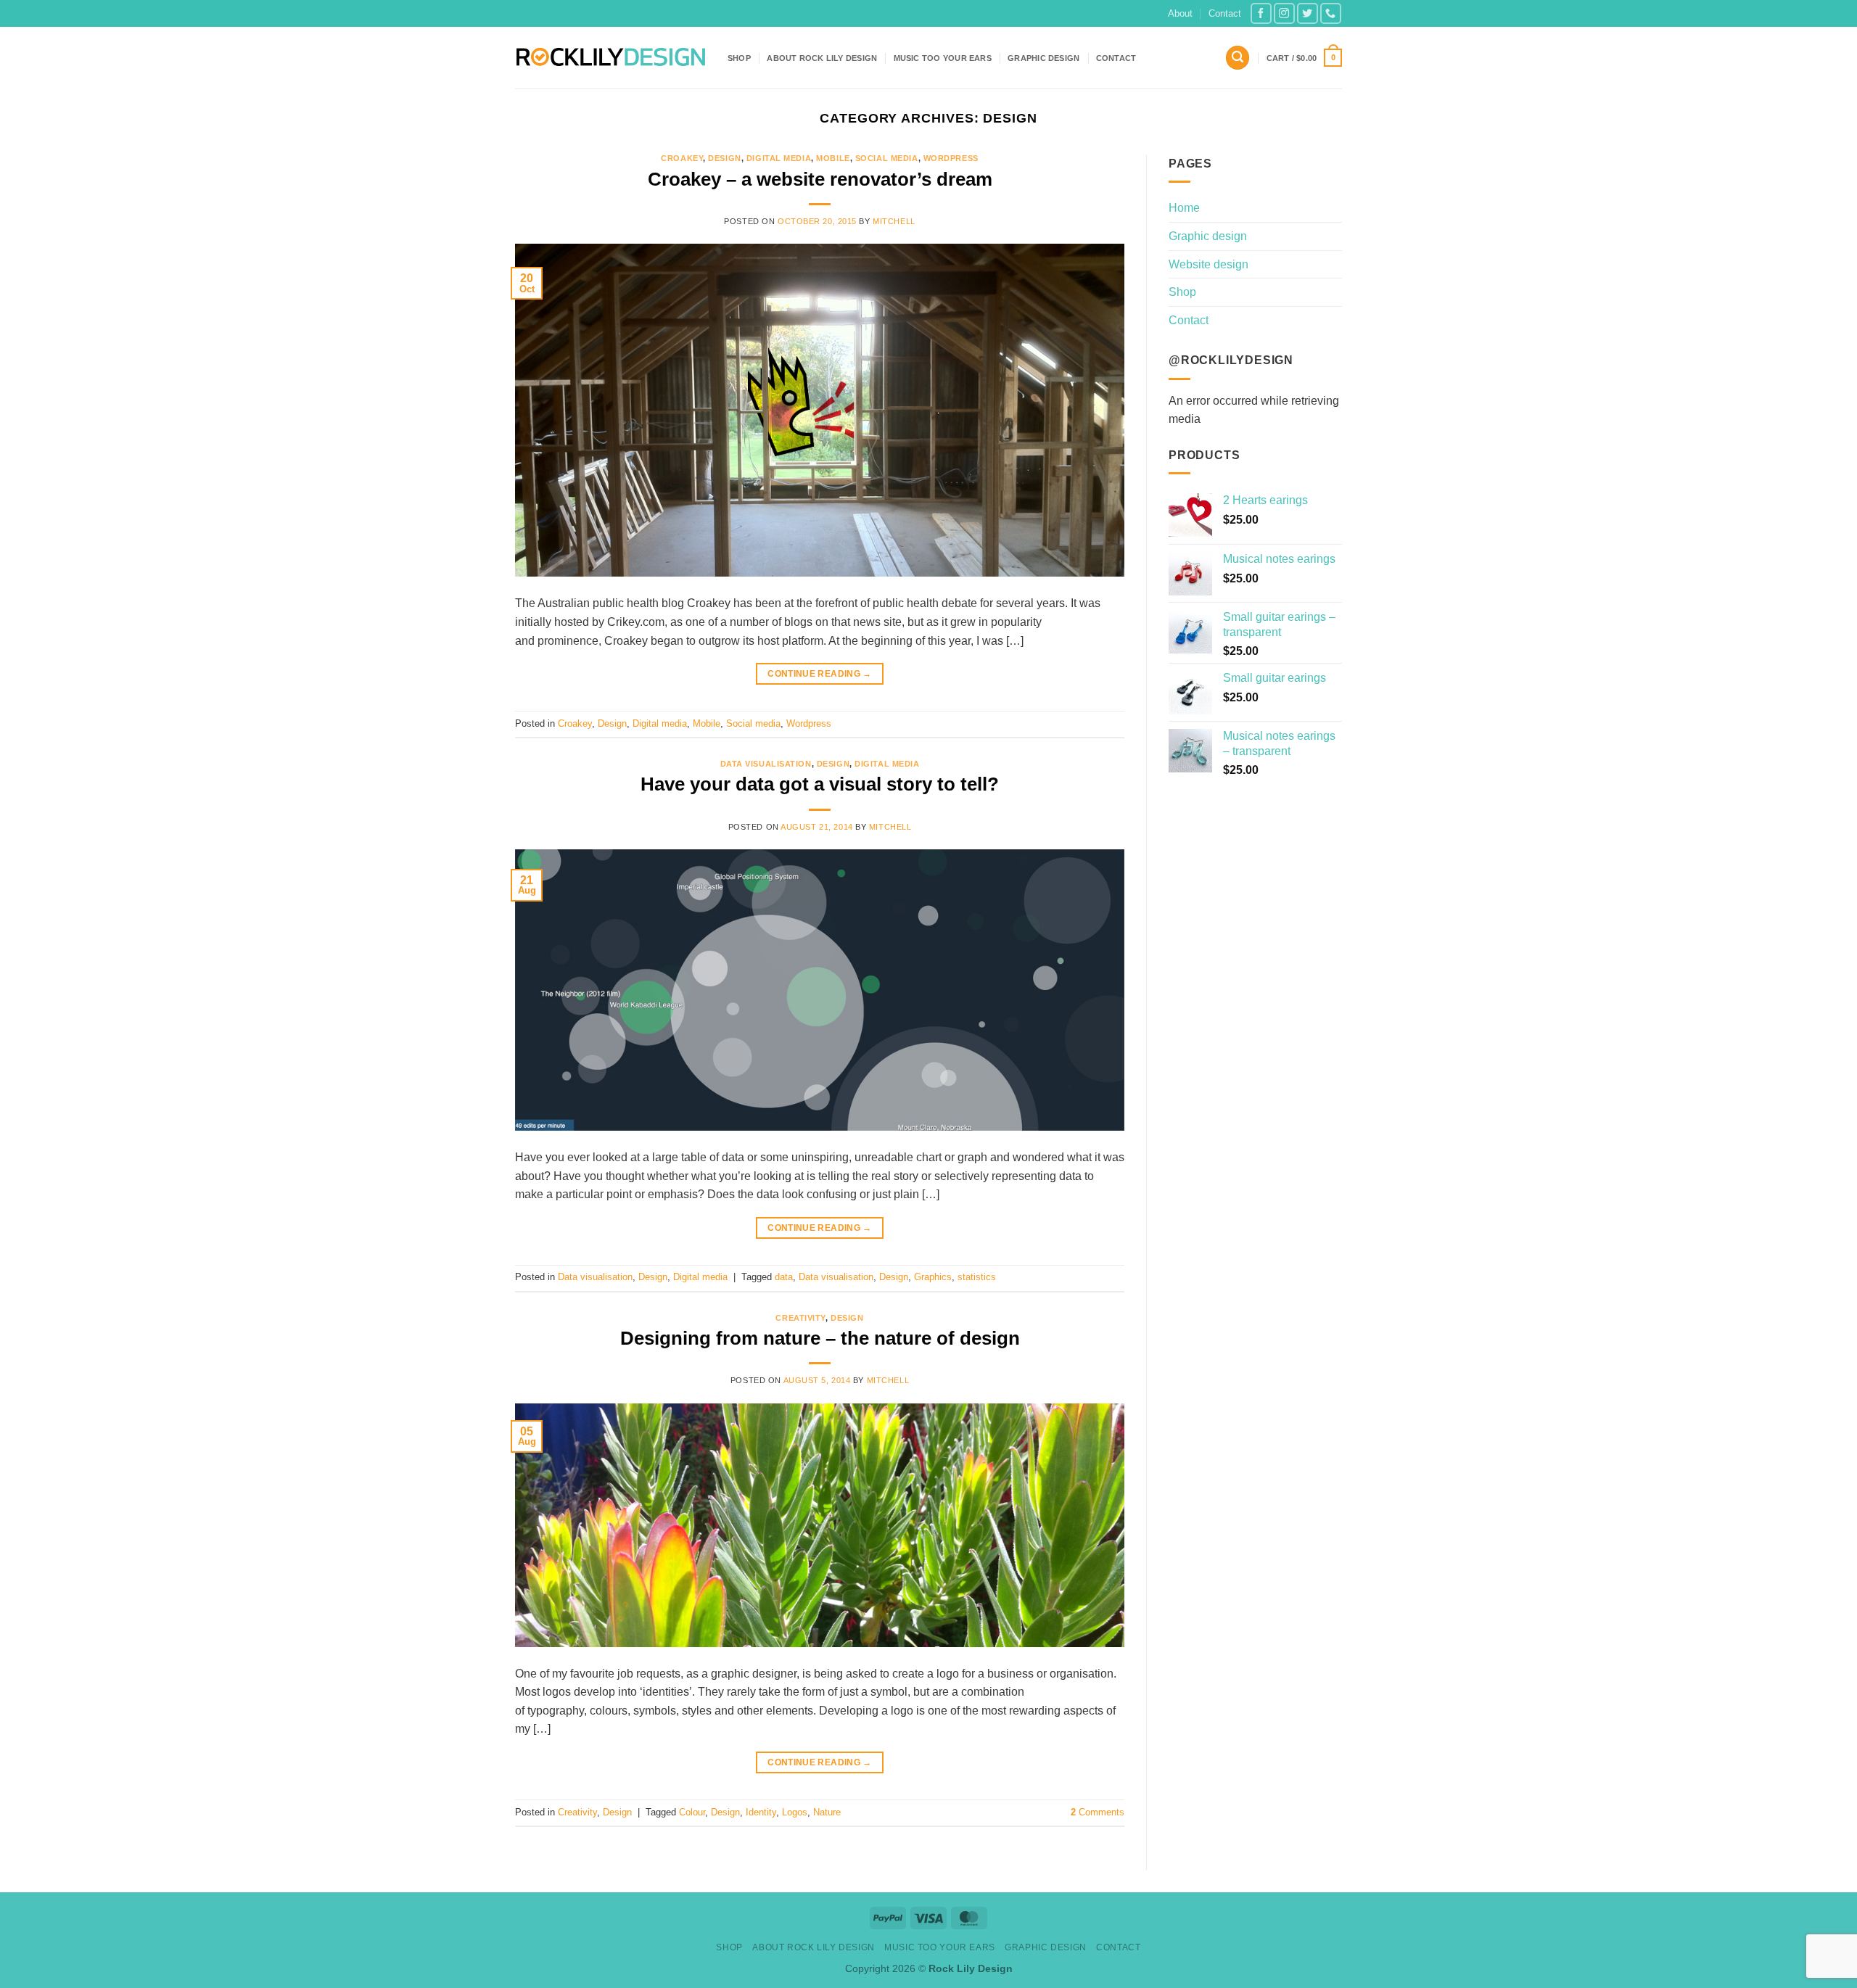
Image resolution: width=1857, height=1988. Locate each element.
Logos (795, 1812)
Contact (1225, 13)
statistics (977, 1277)
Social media (887, 158)
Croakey (682, 158)
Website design (1209, 264)
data (784, 1277)
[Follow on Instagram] (1284, 13)
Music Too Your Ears (943, 58)
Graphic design (1043, 58)
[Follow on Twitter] (1308, 13)
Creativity (800, 1318)
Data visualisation (766, 764)
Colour (692, 1812)
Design (724, 158)
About (1180, 13)
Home (1184, 208)
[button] (1238, 58)
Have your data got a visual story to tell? (820, 784)
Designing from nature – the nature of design (820, 1338)
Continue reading (820, 674)
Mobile (833, 158)
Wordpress (951, 158)
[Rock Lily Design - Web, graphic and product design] (610, 58)
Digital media (779, 158)
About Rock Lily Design (822, 58)
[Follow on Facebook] (1261, 13)
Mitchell (894, 221)
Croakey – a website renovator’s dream (820, 179)
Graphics (933, 1277)
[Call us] (1331, 13)
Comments (1098, 1812)
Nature (827, 1812)
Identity (761, 1812)
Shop (739, 58)
